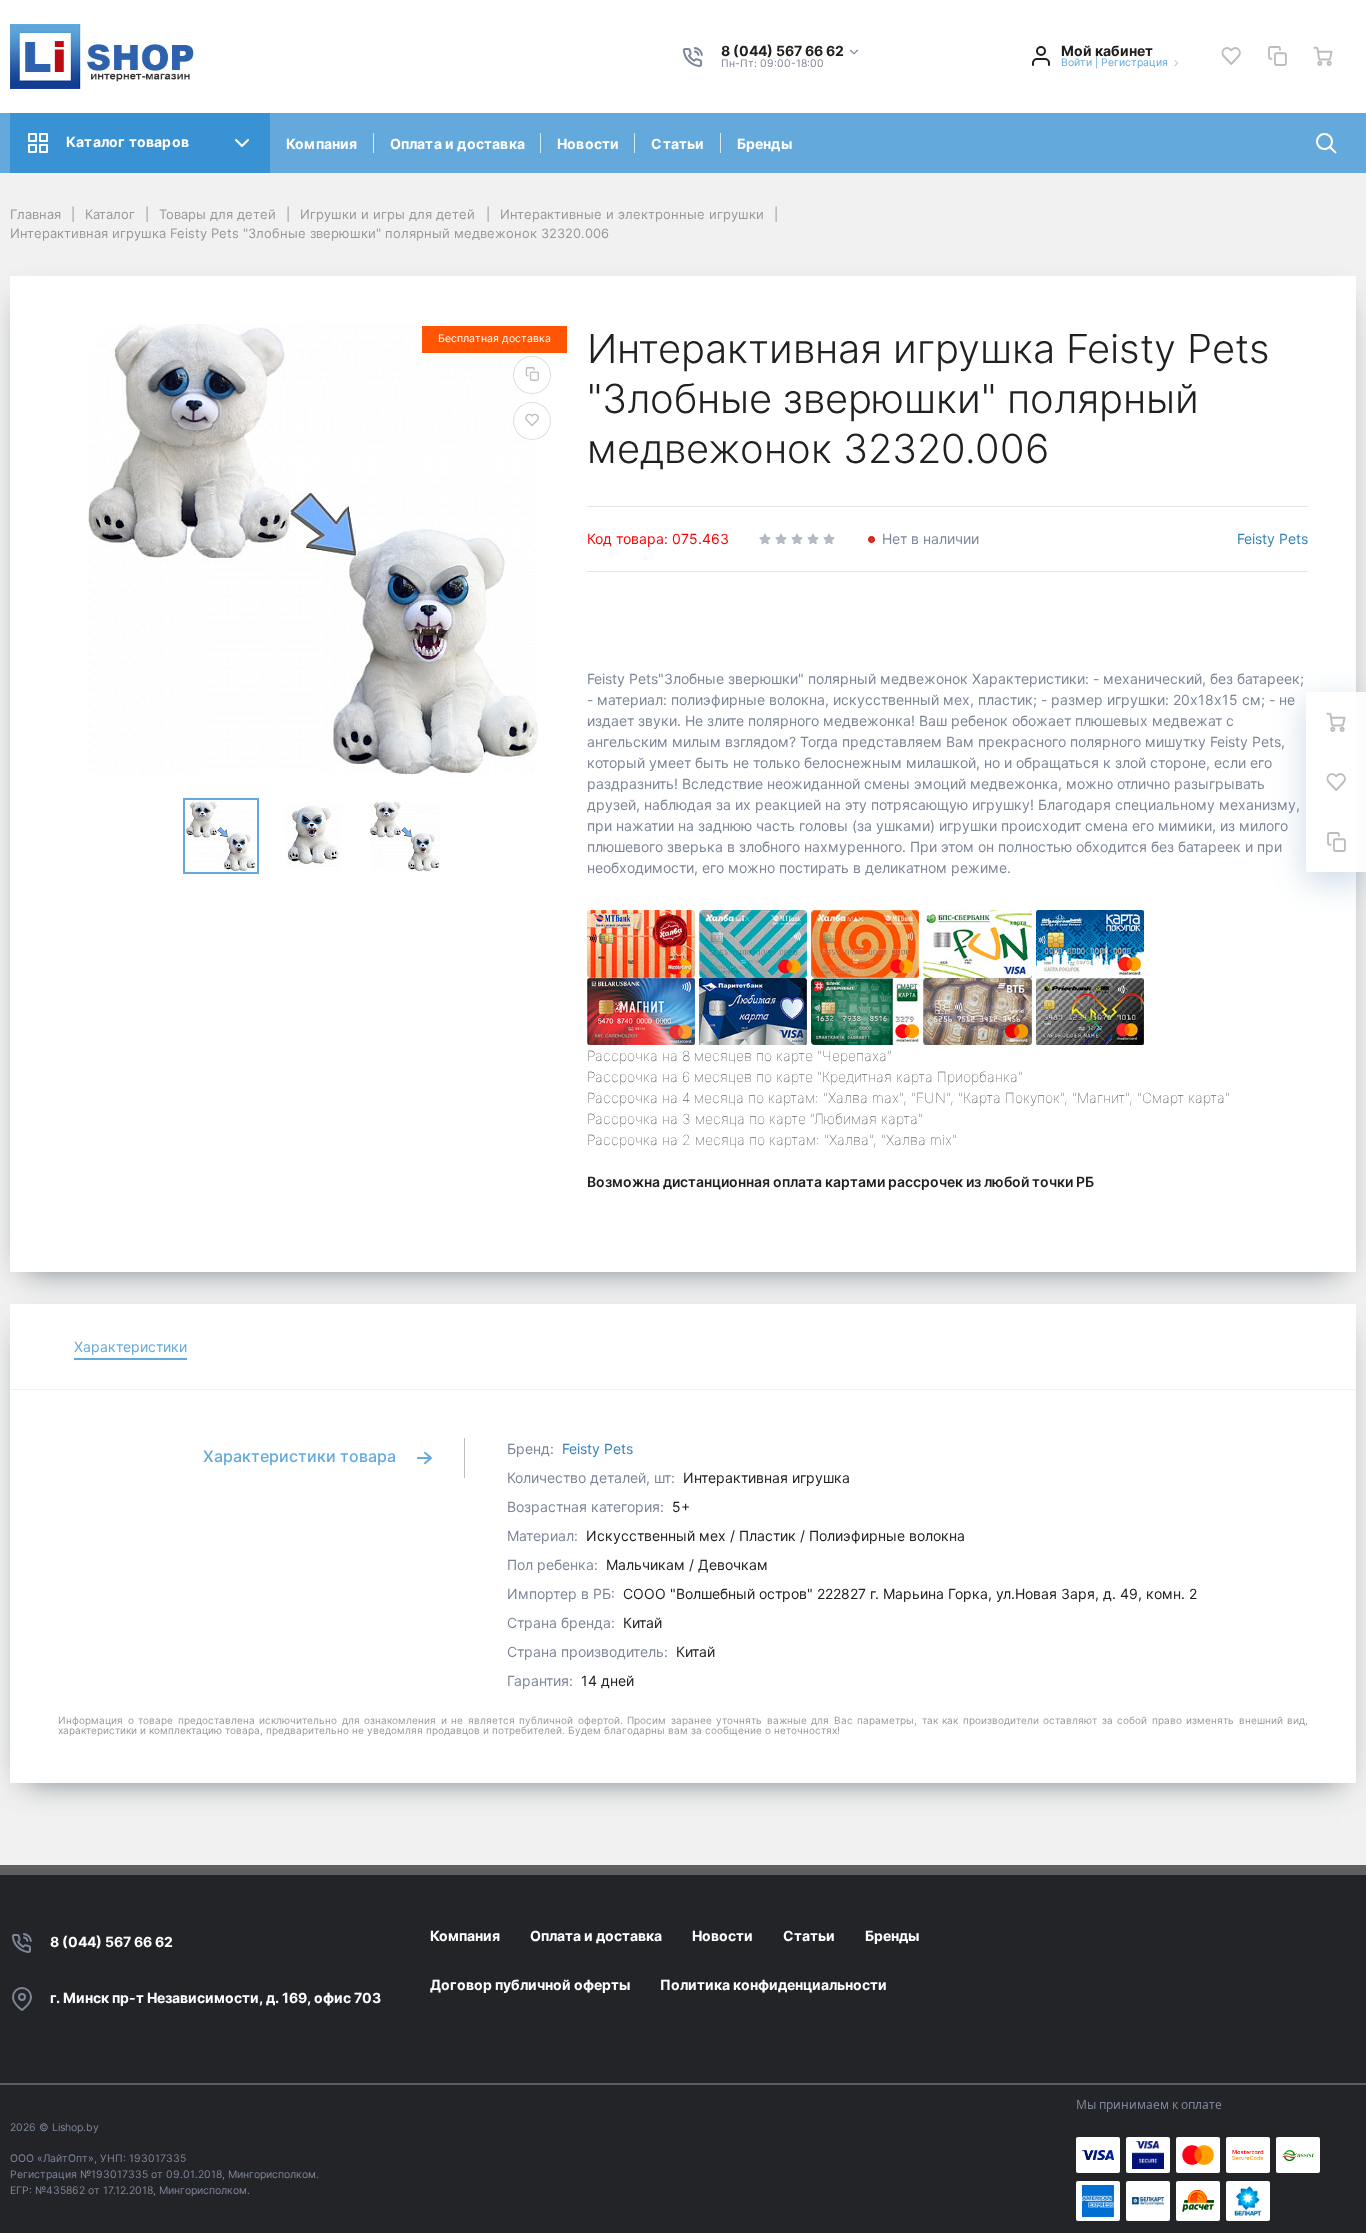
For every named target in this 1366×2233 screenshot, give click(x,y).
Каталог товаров (127, 141)
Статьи (677, 143)
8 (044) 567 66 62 (111, 1941)
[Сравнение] (1277, 56)
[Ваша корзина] (1323, 56)
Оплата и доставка (457, 143)
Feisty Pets (1272, 538)
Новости (588, 143)
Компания (322, 143)
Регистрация (1134, 62)
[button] (791, 51)
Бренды (764, 143)
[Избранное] (1231, 56)
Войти (1076, 62)
